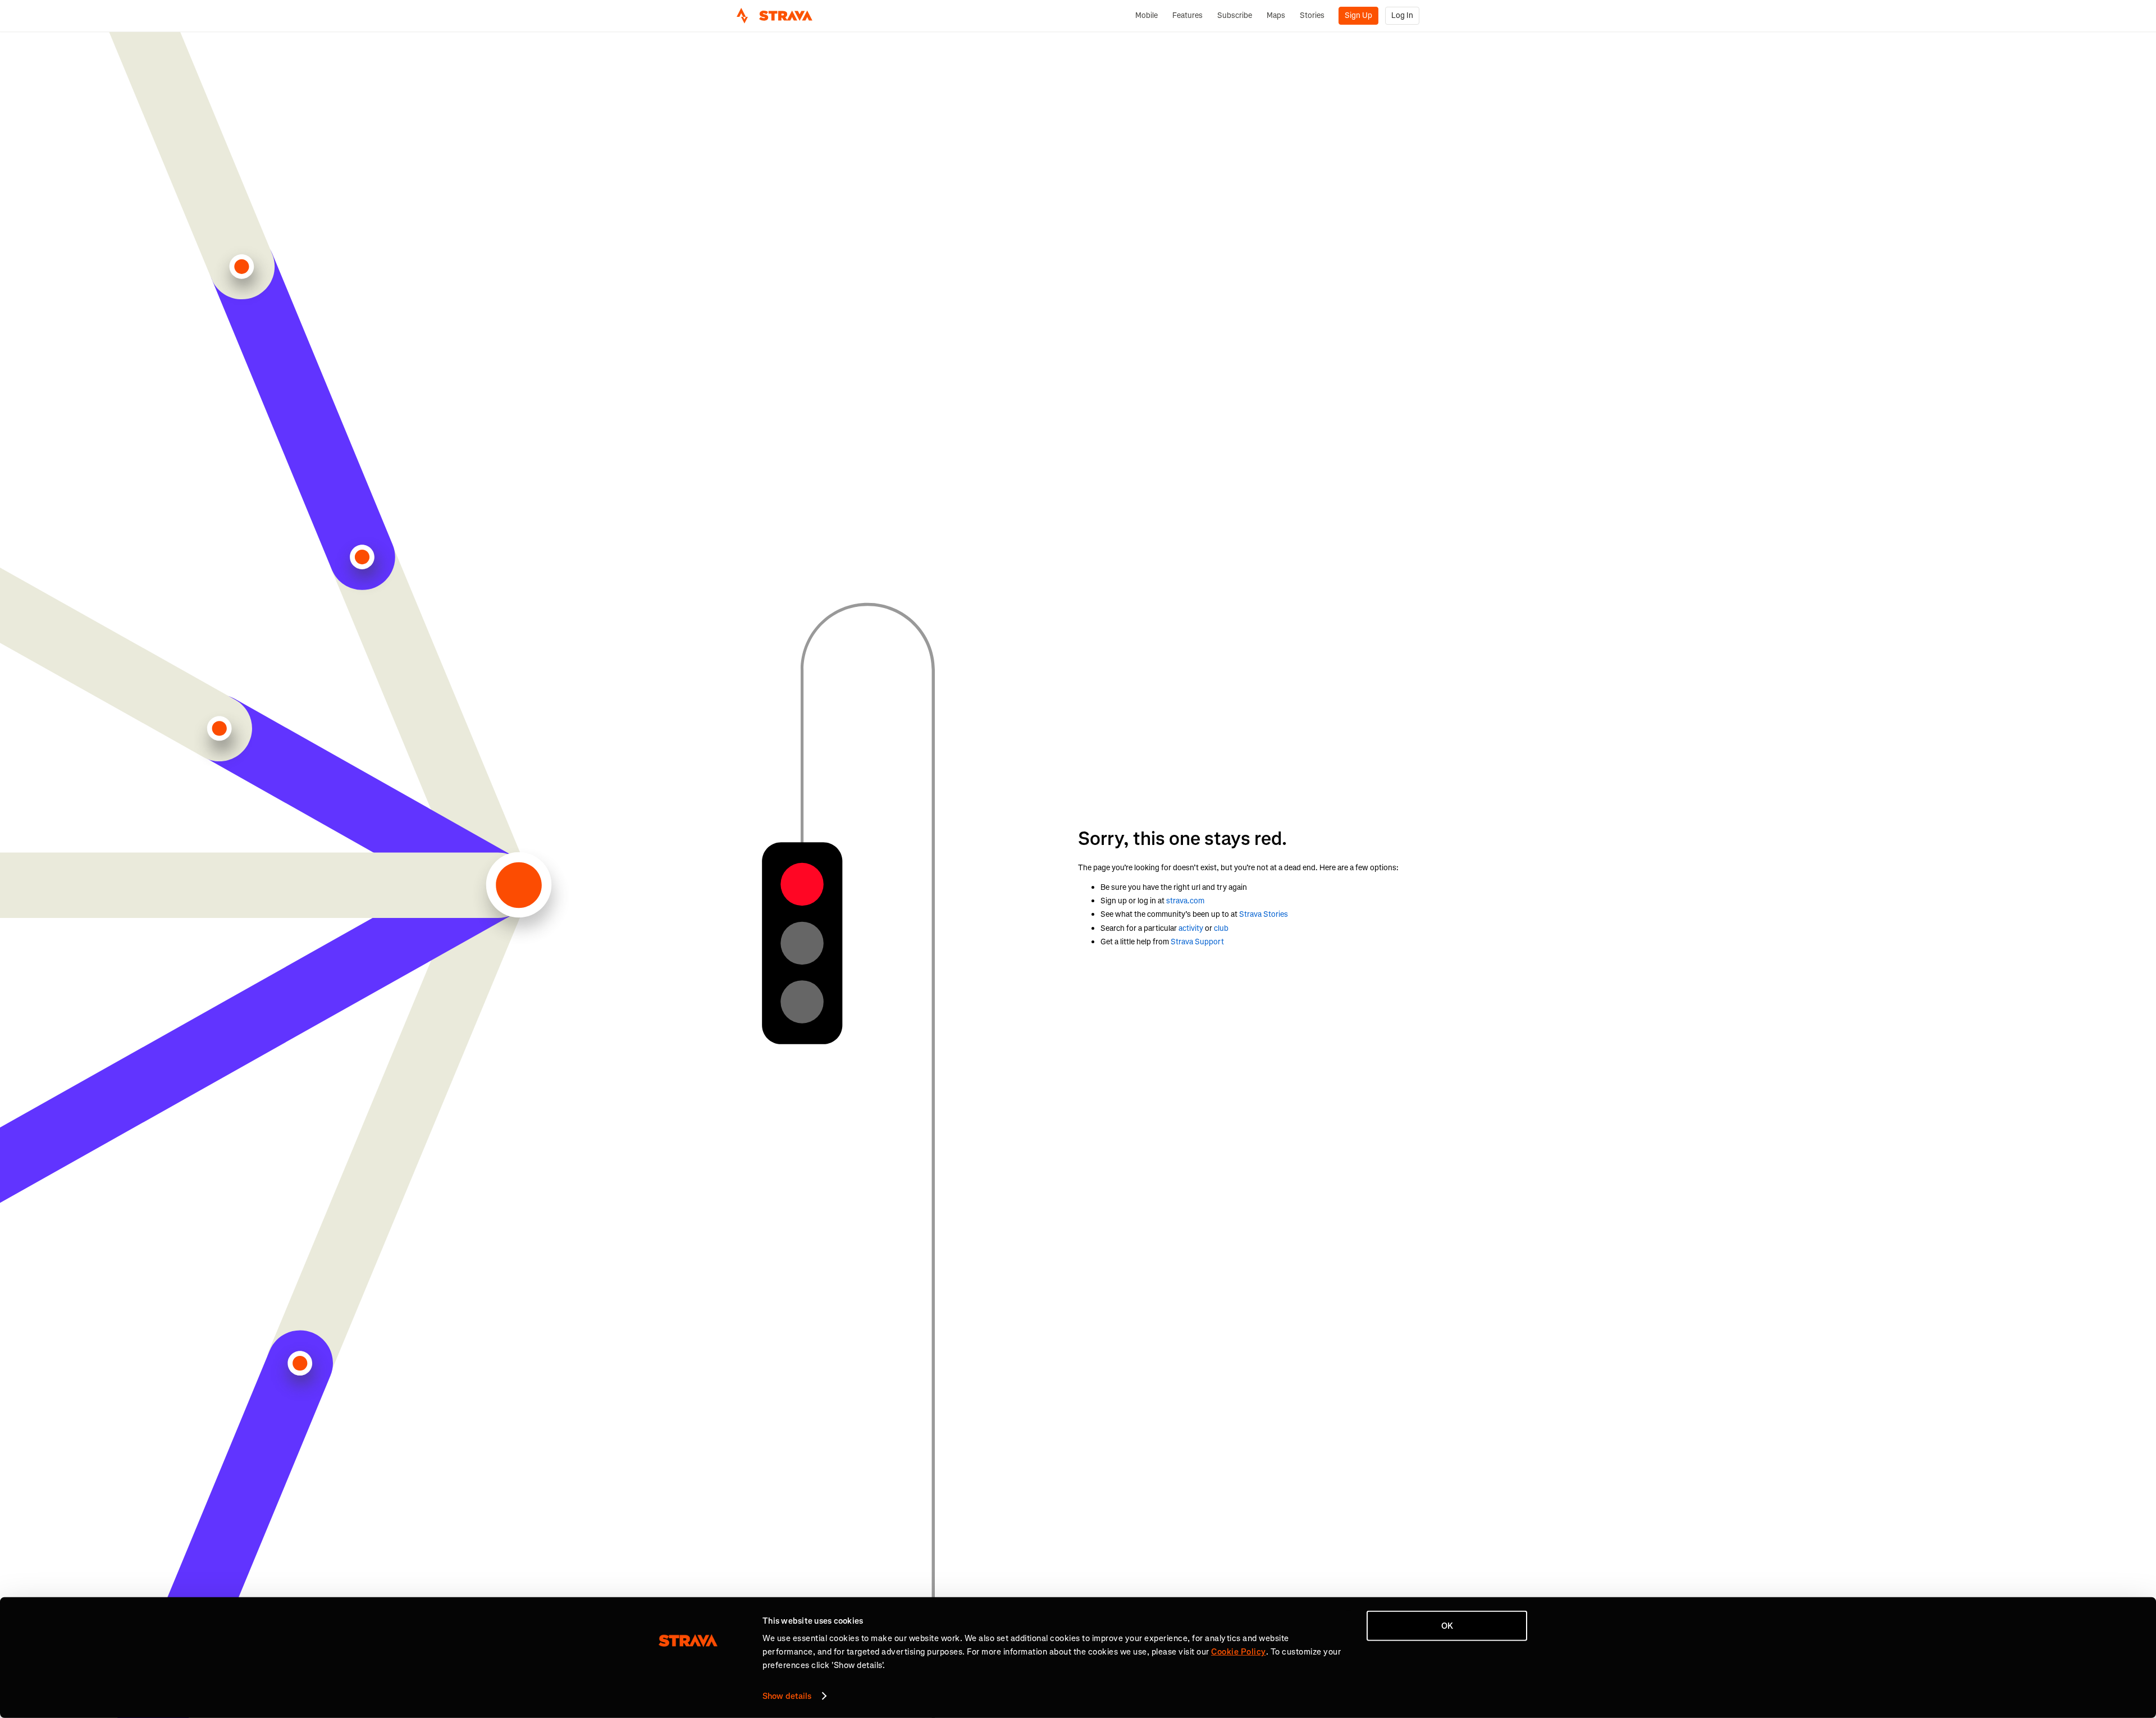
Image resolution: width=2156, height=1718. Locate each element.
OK (1447, 1626)
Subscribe (1235, 15)
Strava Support (1197, 942)
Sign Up (1358, 15)
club (1221, 928)
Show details (787, 1696)
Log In (1402, 15)
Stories (1312, 15)
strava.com (1185, 901)
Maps (1276, 15)
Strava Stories (1264, 914)
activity (1191, 928)
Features (1187, 15)
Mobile (1146, 15)
